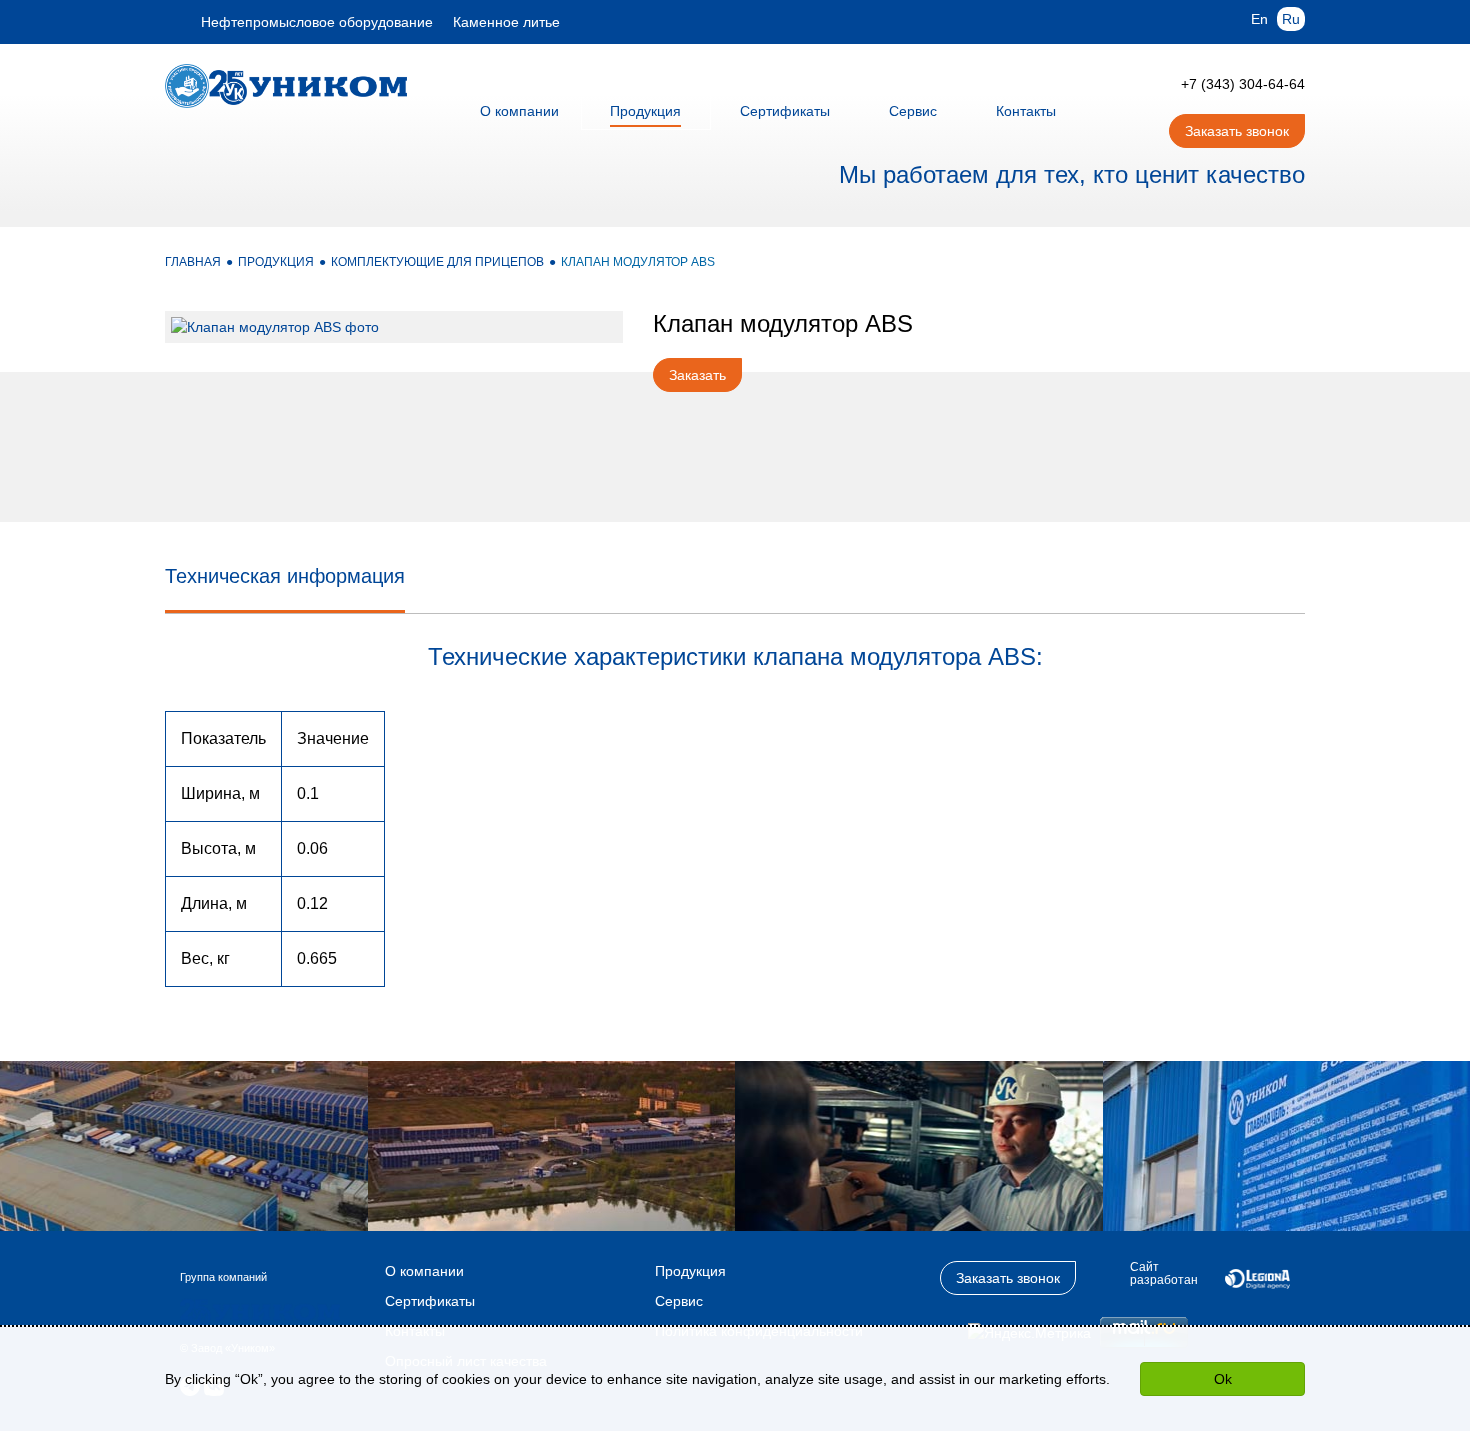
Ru (1291, 19)
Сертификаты (430, 1301)
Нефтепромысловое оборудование (317, 22)
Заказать (697, 375)
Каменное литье (506, 22)
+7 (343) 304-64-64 (1243, 84)
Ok (1223, 1379)
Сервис (679, 1301)
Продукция (690, 1271)
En (1259, 19)
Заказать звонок (1237, 131)
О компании (424, 1271)
